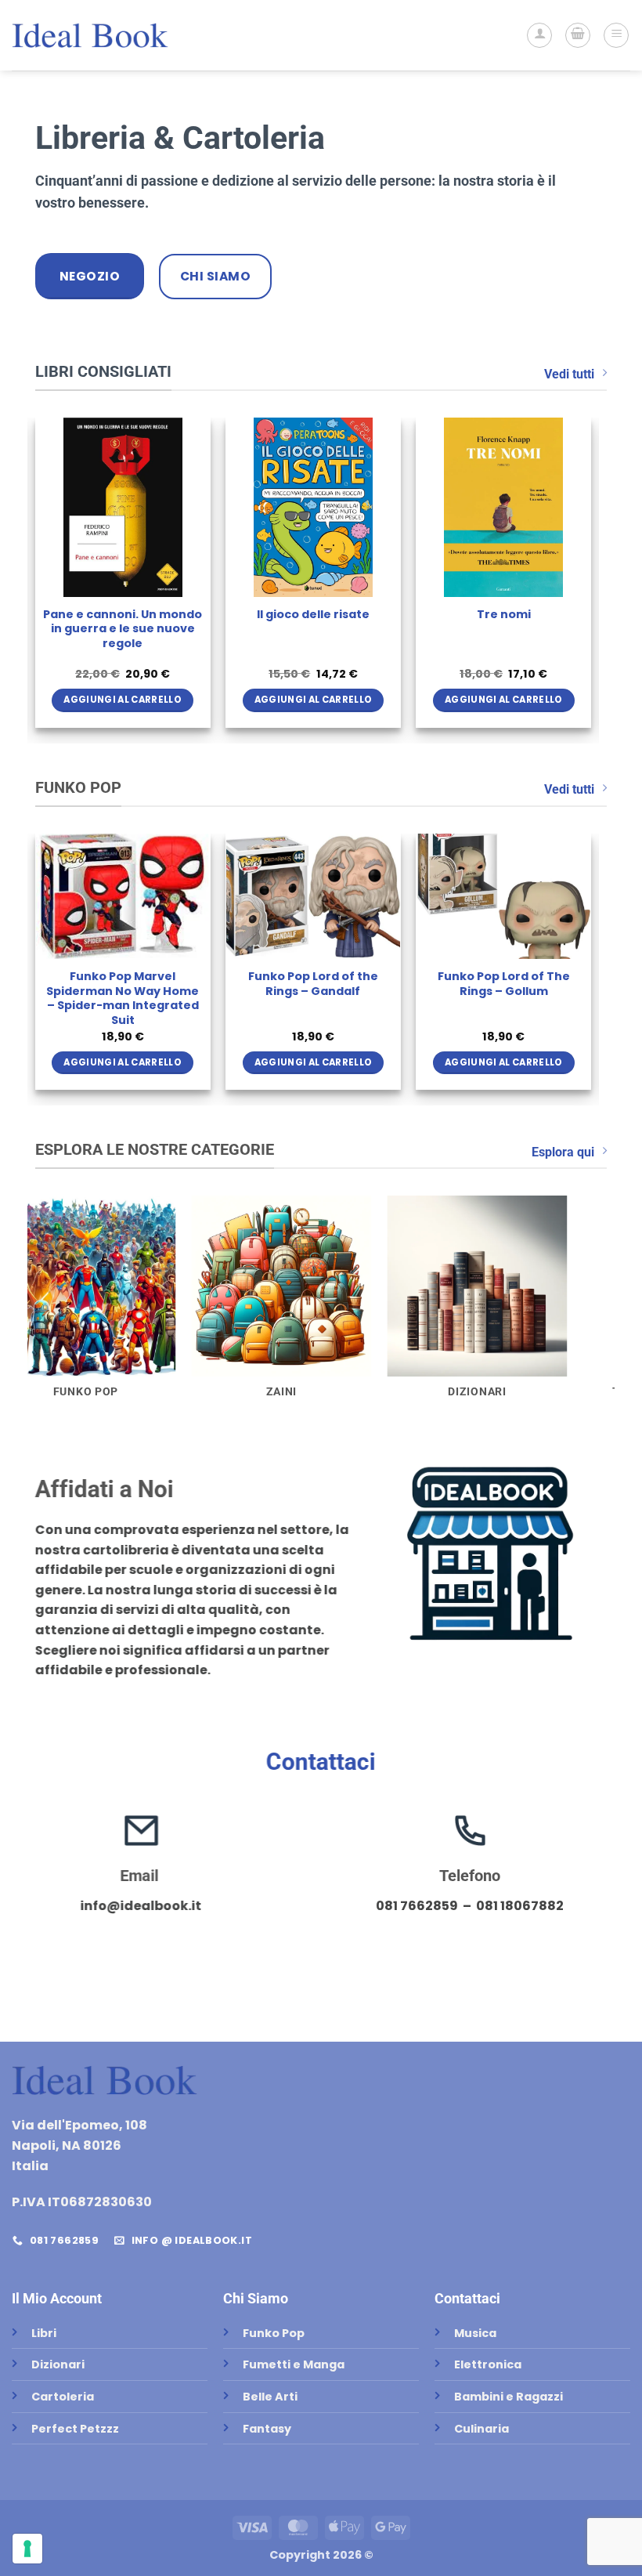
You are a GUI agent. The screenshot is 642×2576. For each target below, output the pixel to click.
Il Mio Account (57, 2298)
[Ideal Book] (90, 35)
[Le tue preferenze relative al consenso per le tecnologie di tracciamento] (27, 2549)
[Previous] (36, 579)
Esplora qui (563, 1152)
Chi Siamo (256, 2298)
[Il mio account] (539, 35)
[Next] (590, 579)
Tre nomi (504, 615)
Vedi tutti (569, 374)
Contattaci (321, 1762)
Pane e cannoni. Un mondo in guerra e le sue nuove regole (123, 629)
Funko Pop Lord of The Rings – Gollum (504, 984)
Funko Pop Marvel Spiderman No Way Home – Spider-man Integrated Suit (123, 999)
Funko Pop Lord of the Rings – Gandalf (313, 984)
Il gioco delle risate (313, 615)
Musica (475, 2333)
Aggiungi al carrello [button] (123, 700)
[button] (578, 35)
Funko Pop (274, 2333)
